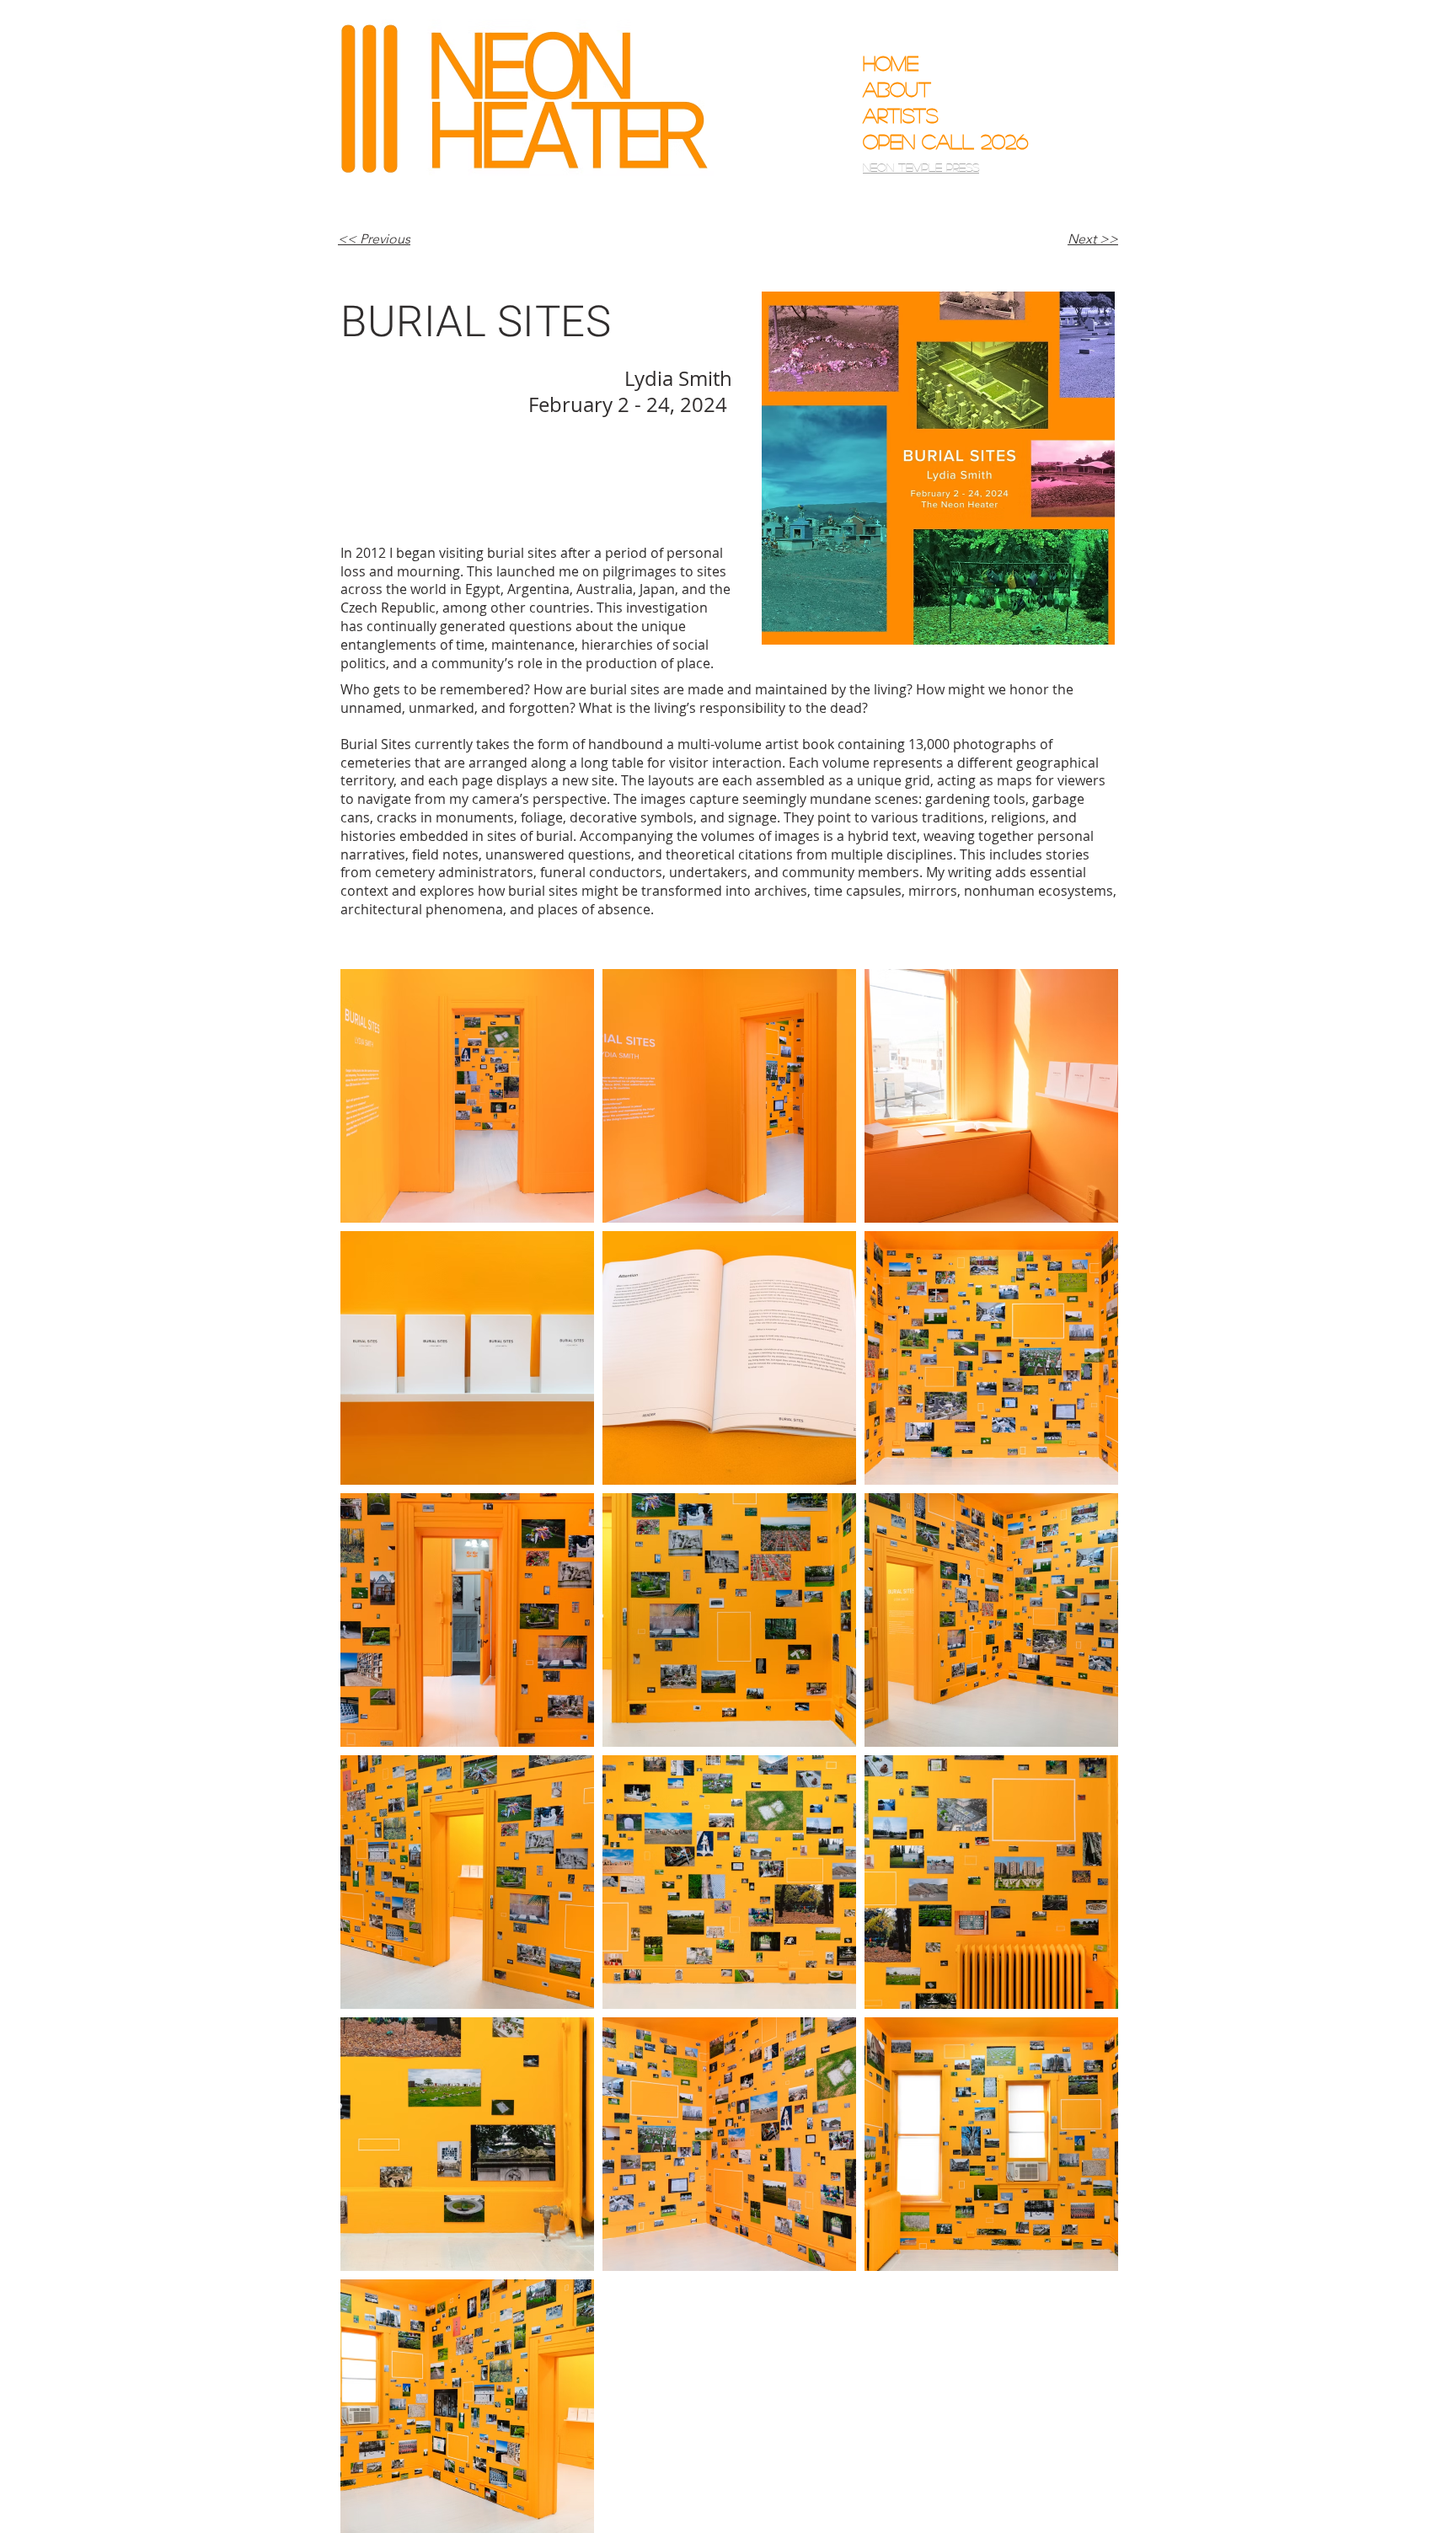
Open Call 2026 (933, 141)
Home (891, 63)
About (897, 89)
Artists (901, 115)
